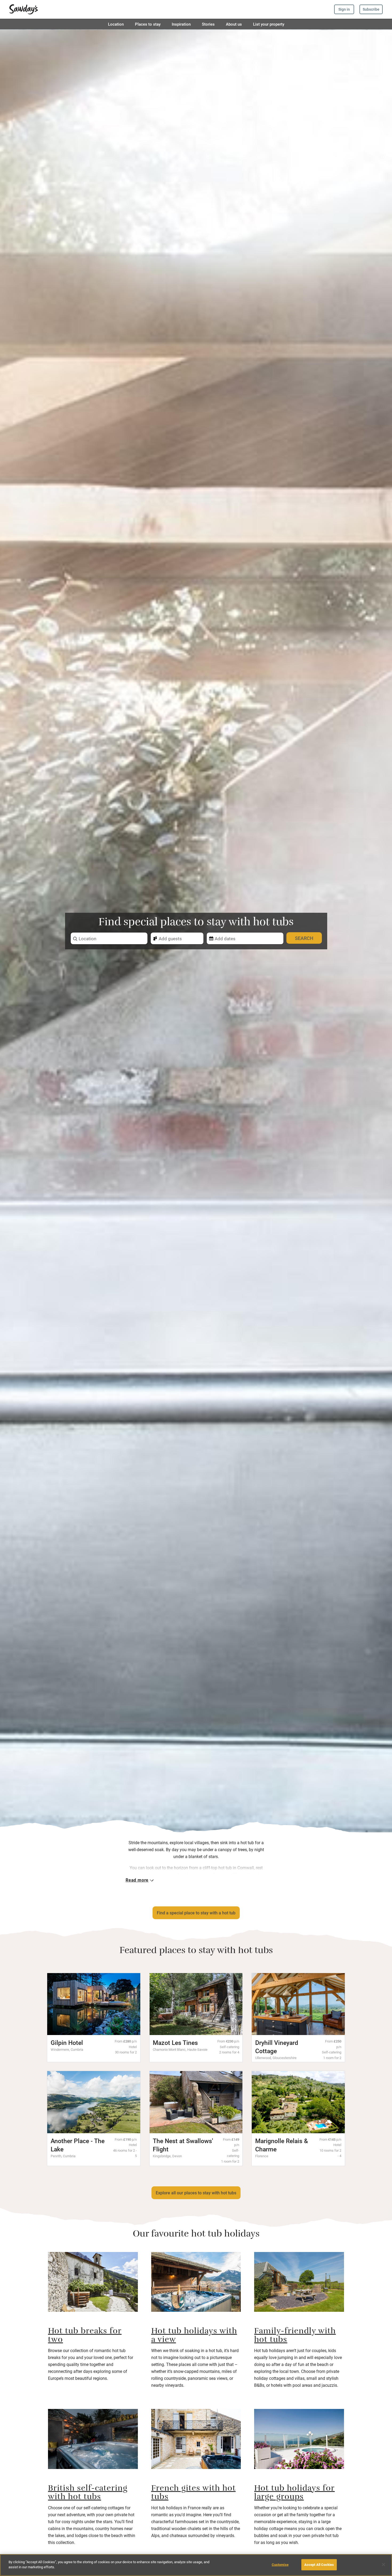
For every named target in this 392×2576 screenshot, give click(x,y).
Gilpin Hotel (67, 2042)
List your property (269, 24)
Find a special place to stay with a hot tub (196, 1913)
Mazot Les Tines (175, 2042)
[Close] (383, 2565)
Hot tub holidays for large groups (294, 2494)
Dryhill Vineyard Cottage (277, 2047)
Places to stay (148, 24)
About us (234, 24)
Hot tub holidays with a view (194, 2336)
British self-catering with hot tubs (88, 2494)
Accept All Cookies (319, 2565)
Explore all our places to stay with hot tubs (196, 2193)
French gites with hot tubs (193, 2494)
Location (116, 24)
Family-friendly (285, 2332)
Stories (208, 24)
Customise (280, 2565)
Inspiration (181, 24)
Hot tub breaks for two (85, 2336)
